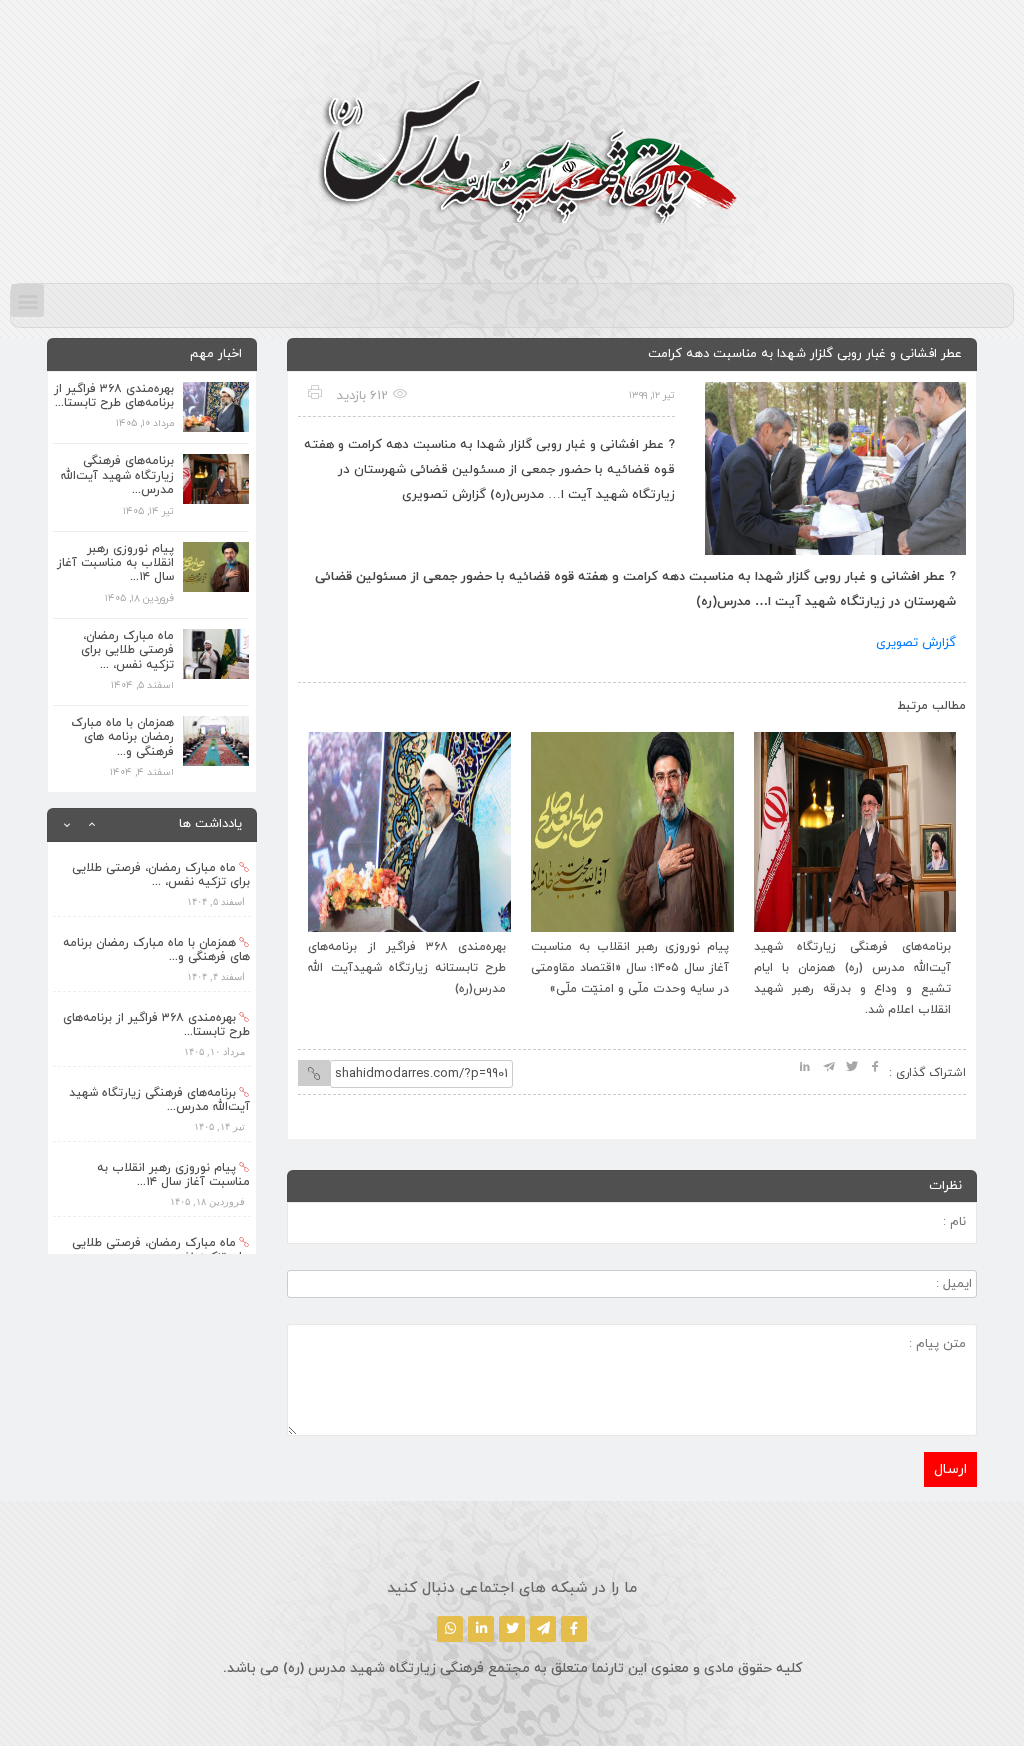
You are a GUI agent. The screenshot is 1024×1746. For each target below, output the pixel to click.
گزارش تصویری (916, 643)
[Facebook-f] (574, 1629)
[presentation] (334, 702)
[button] (27, 300)
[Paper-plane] (543, 1629)
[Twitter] (512, 1629)
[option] (152, 879)
